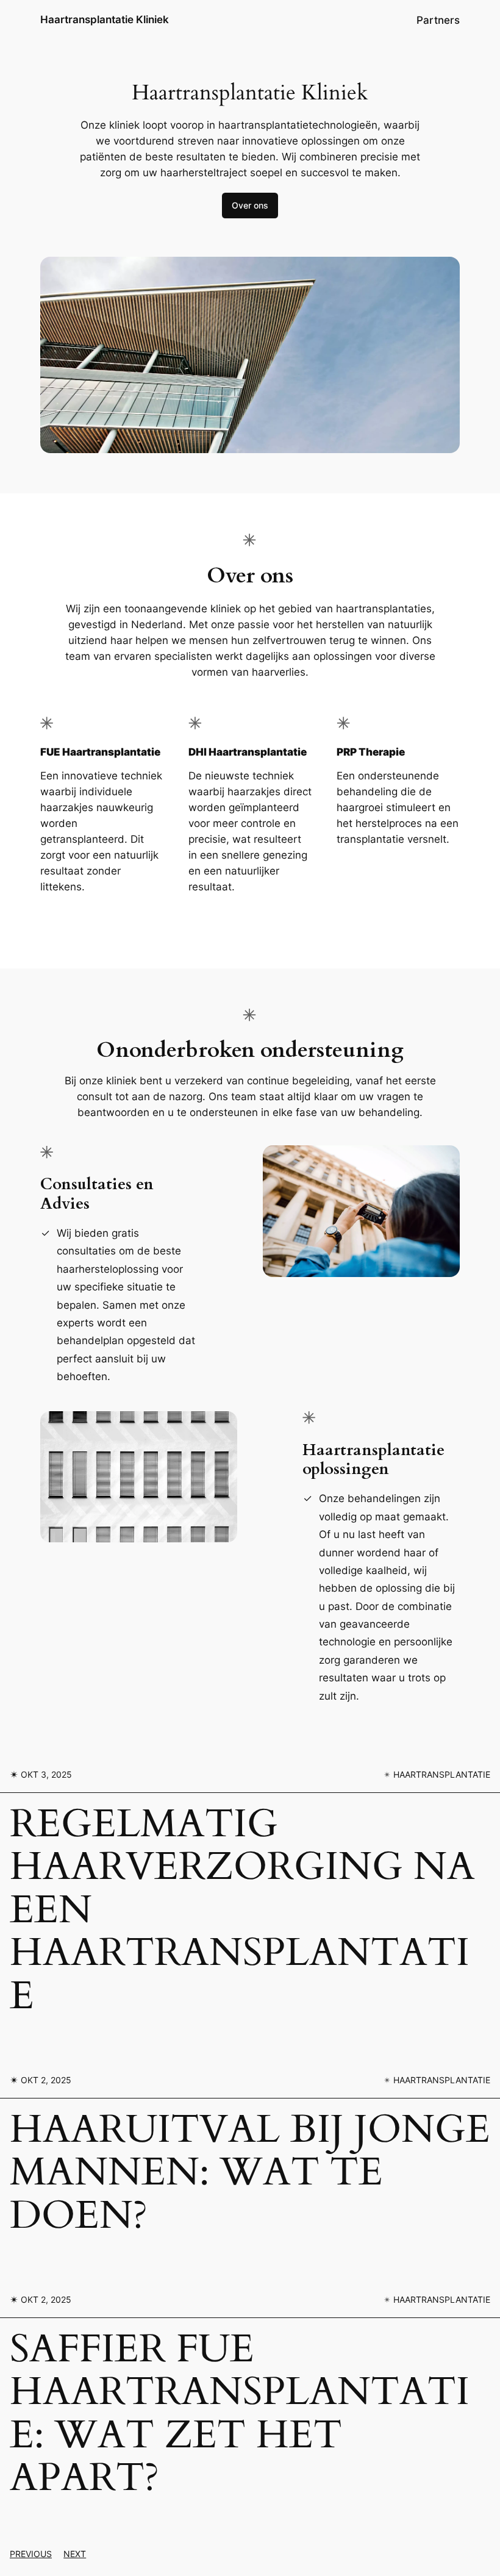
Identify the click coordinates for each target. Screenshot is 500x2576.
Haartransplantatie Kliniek (105, 20)
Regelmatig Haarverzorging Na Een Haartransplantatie (242, 1910)
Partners (438, 20)
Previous (31, 2554)
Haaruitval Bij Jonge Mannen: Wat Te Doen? (250, 2173)
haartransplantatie (442, 1774)
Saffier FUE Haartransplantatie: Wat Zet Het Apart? (240, 2414)
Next (75, 2554)
